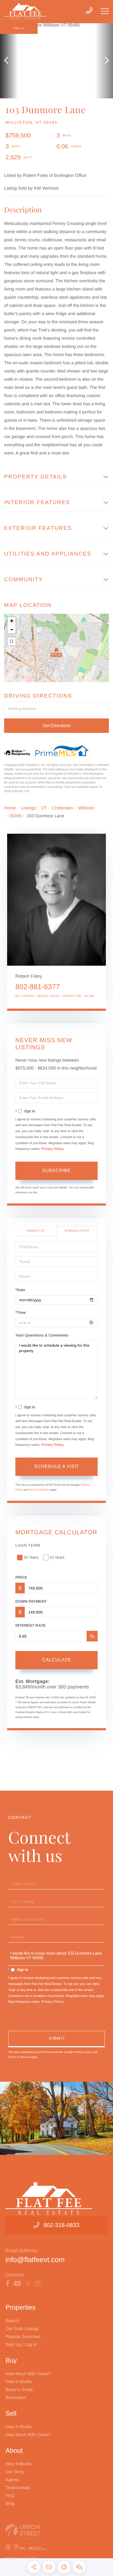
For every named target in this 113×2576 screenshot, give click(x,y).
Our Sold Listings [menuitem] (22, 2329)
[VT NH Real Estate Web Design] (56, 2532)
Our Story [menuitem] (15, 2472)
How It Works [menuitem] (19, 2382)
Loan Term (28, 1545)
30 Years (31, 1557)
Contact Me (72, 996)
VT (44, 808)
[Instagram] (37, 2284)
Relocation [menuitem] (16, 2398)
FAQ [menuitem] (10, 2496)
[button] (9, 61)
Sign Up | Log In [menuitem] (21, 2345)
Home (10, 808)
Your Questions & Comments (42, 1335)
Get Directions (57, 726)
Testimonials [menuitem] (18, 2488)
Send (56, 2039)
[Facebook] (8, 2284)
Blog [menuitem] (10, 2504)
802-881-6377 (38, 987)
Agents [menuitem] (12, 2480)
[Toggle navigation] (105, 11)
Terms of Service (39, 1490)
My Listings (25, 996)
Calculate (57, 1660)
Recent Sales (48, 996)
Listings (29, 808)
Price (21, 1577)
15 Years (57, 1557)
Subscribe (56, 1170)
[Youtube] (17, 2284)
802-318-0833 (62, 2225)
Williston (86, 808)
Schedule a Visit (77, 1231)
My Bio (89, 996)
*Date (20, 1290)
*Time (21, 1312)
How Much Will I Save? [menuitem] (28, 2374)
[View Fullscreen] (12, 641)
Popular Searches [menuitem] (23, 2337)
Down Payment (31, 1601)
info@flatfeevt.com (35, 2260)
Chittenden (62, 808)
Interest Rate (30, 1625)
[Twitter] (28, 2284)
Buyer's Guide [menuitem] (19, 2390)
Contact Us (36, 1231)
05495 (15, 816)
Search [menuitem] (12, 2321)
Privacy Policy (53, 1149)
